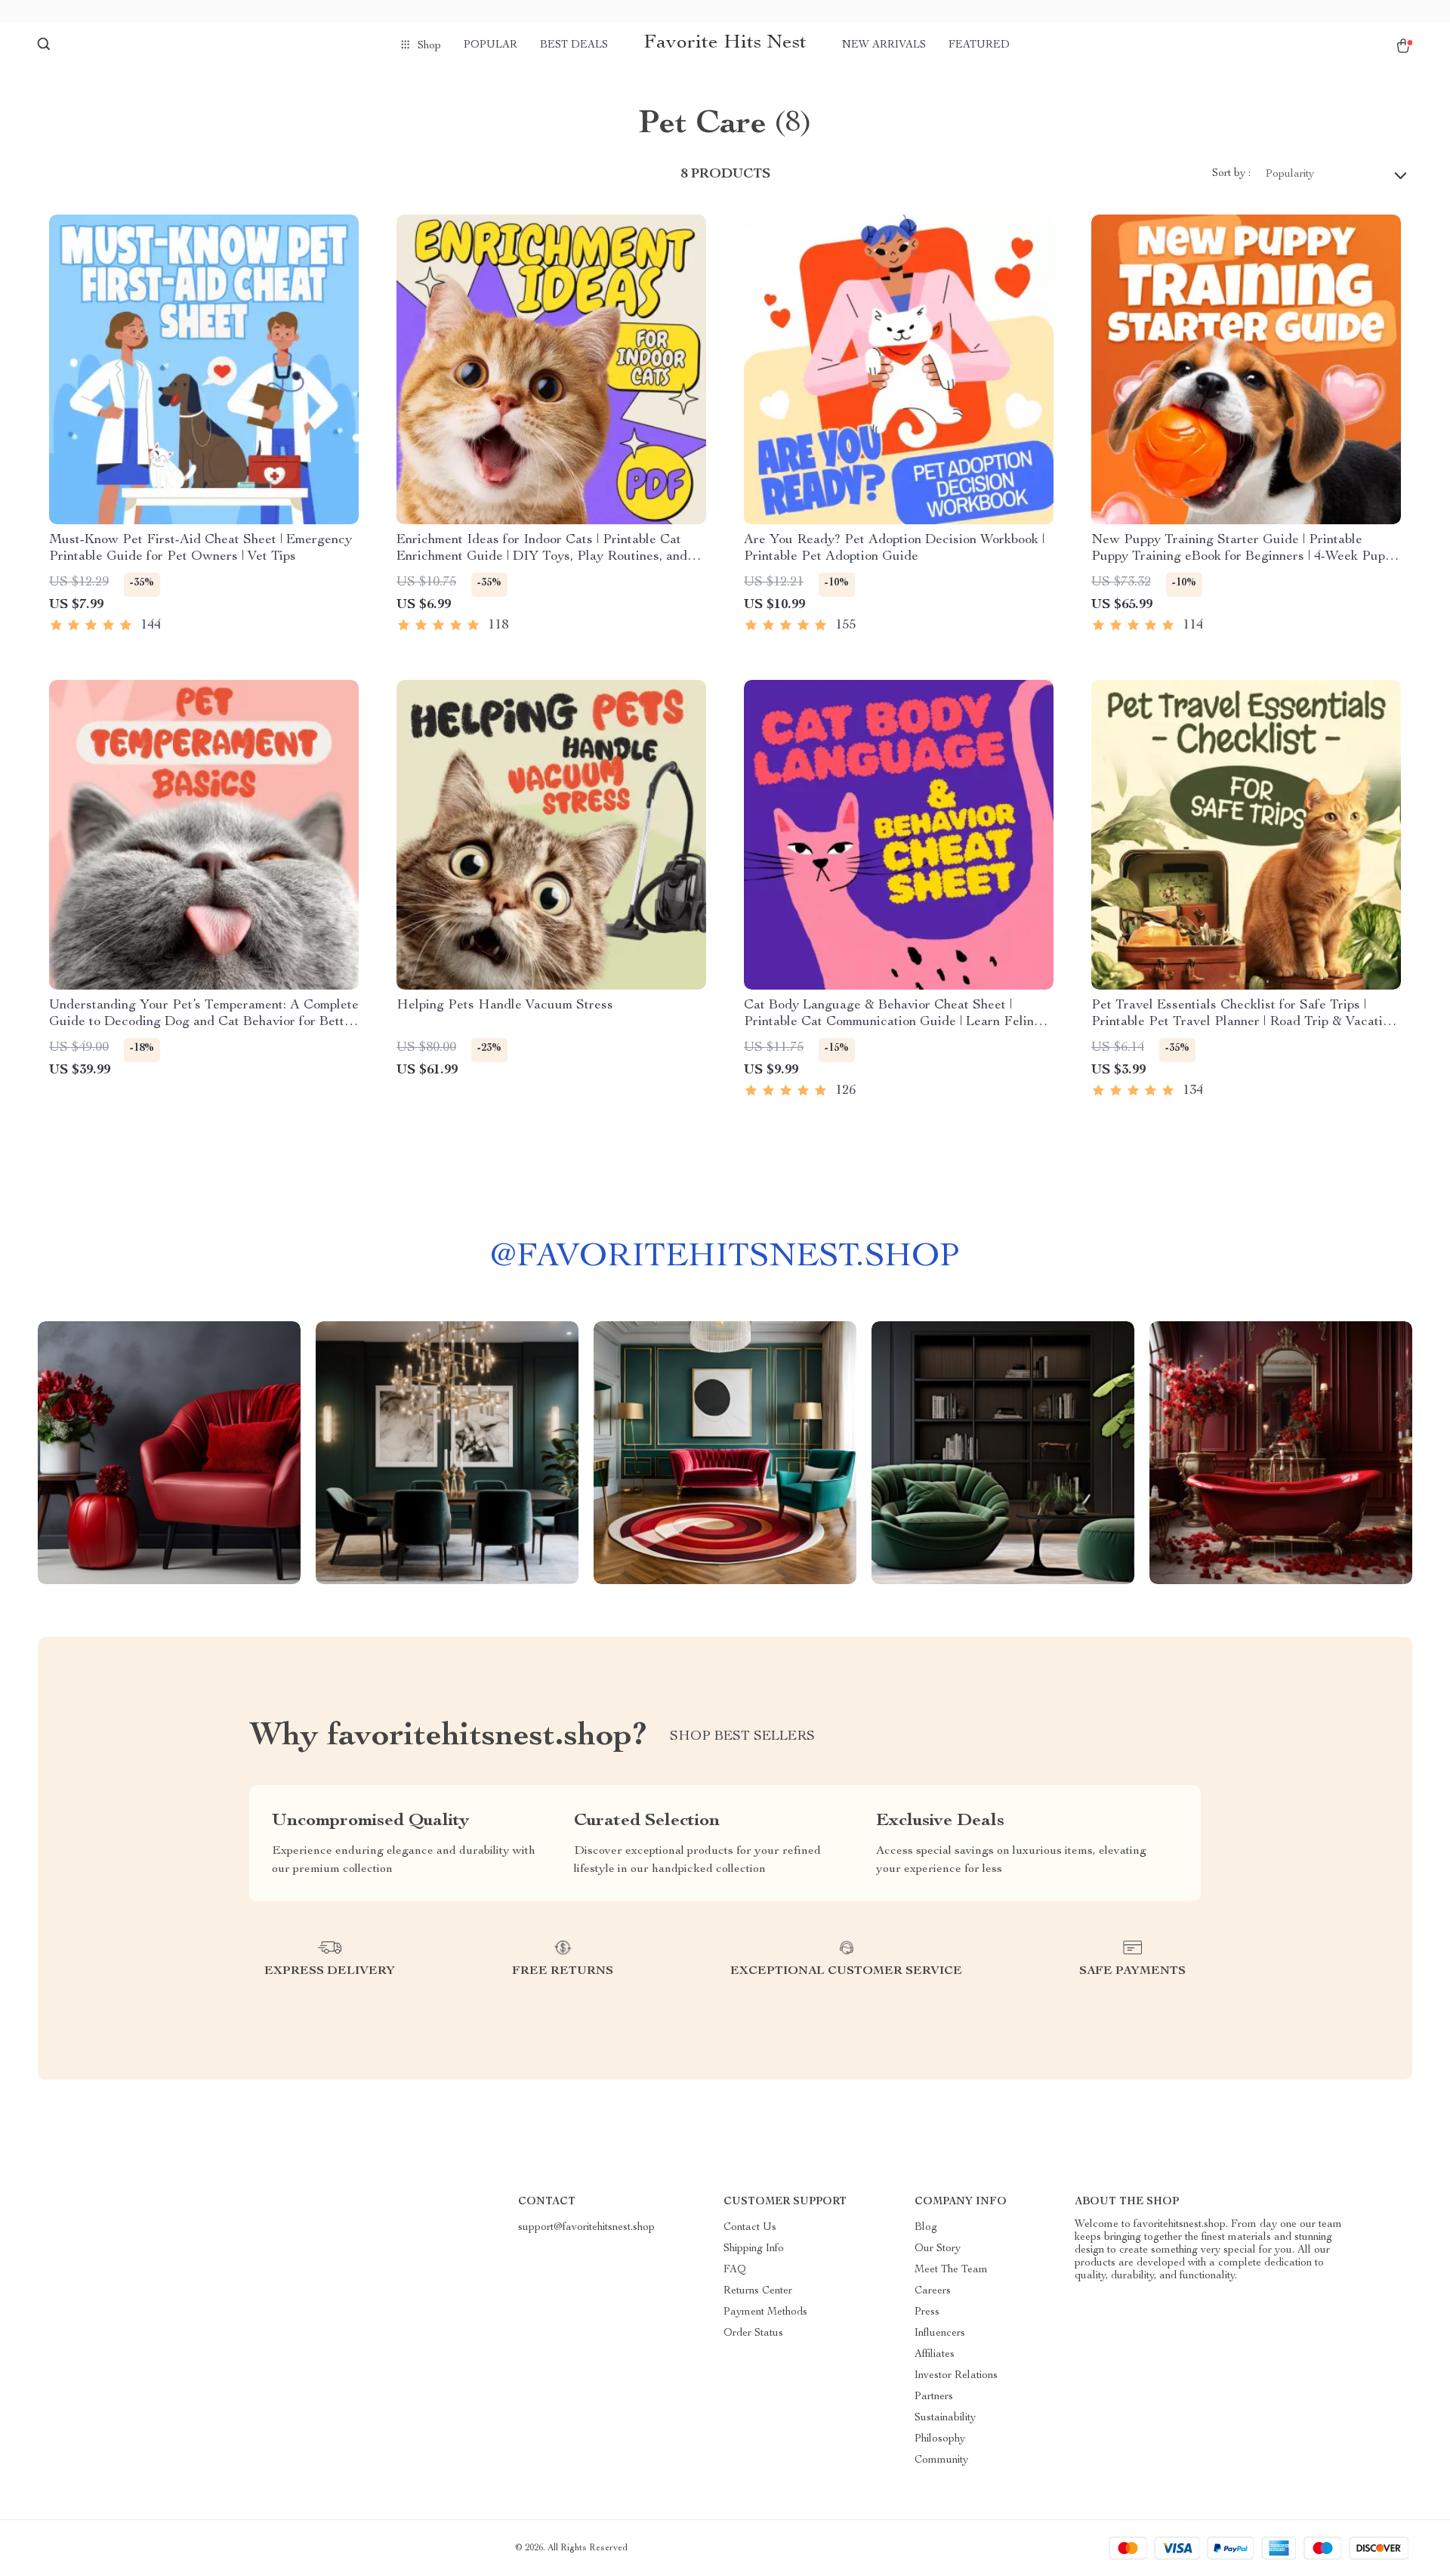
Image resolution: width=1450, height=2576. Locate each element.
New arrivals (884, 45)
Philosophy (940, 2439)
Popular (491, 45)
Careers (933, 2291)
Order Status (753, 2334)
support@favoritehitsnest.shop (586, 2228)
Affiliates (935, 2355)
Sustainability (945, 2418)
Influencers (940, 2334)
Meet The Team (951, 2270)
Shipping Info (754, 2249)
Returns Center (758, 2291)
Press (927, 2312)
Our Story (938, 2249)
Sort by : (1231, 174)
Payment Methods (765, 2312)
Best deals (574, 45)
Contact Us (750, 2228)
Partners (934, 2397)
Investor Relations (956, 2376)
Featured (979, 45)
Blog (926, 2228)
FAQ (735, 2270)
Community (941, 2460)
